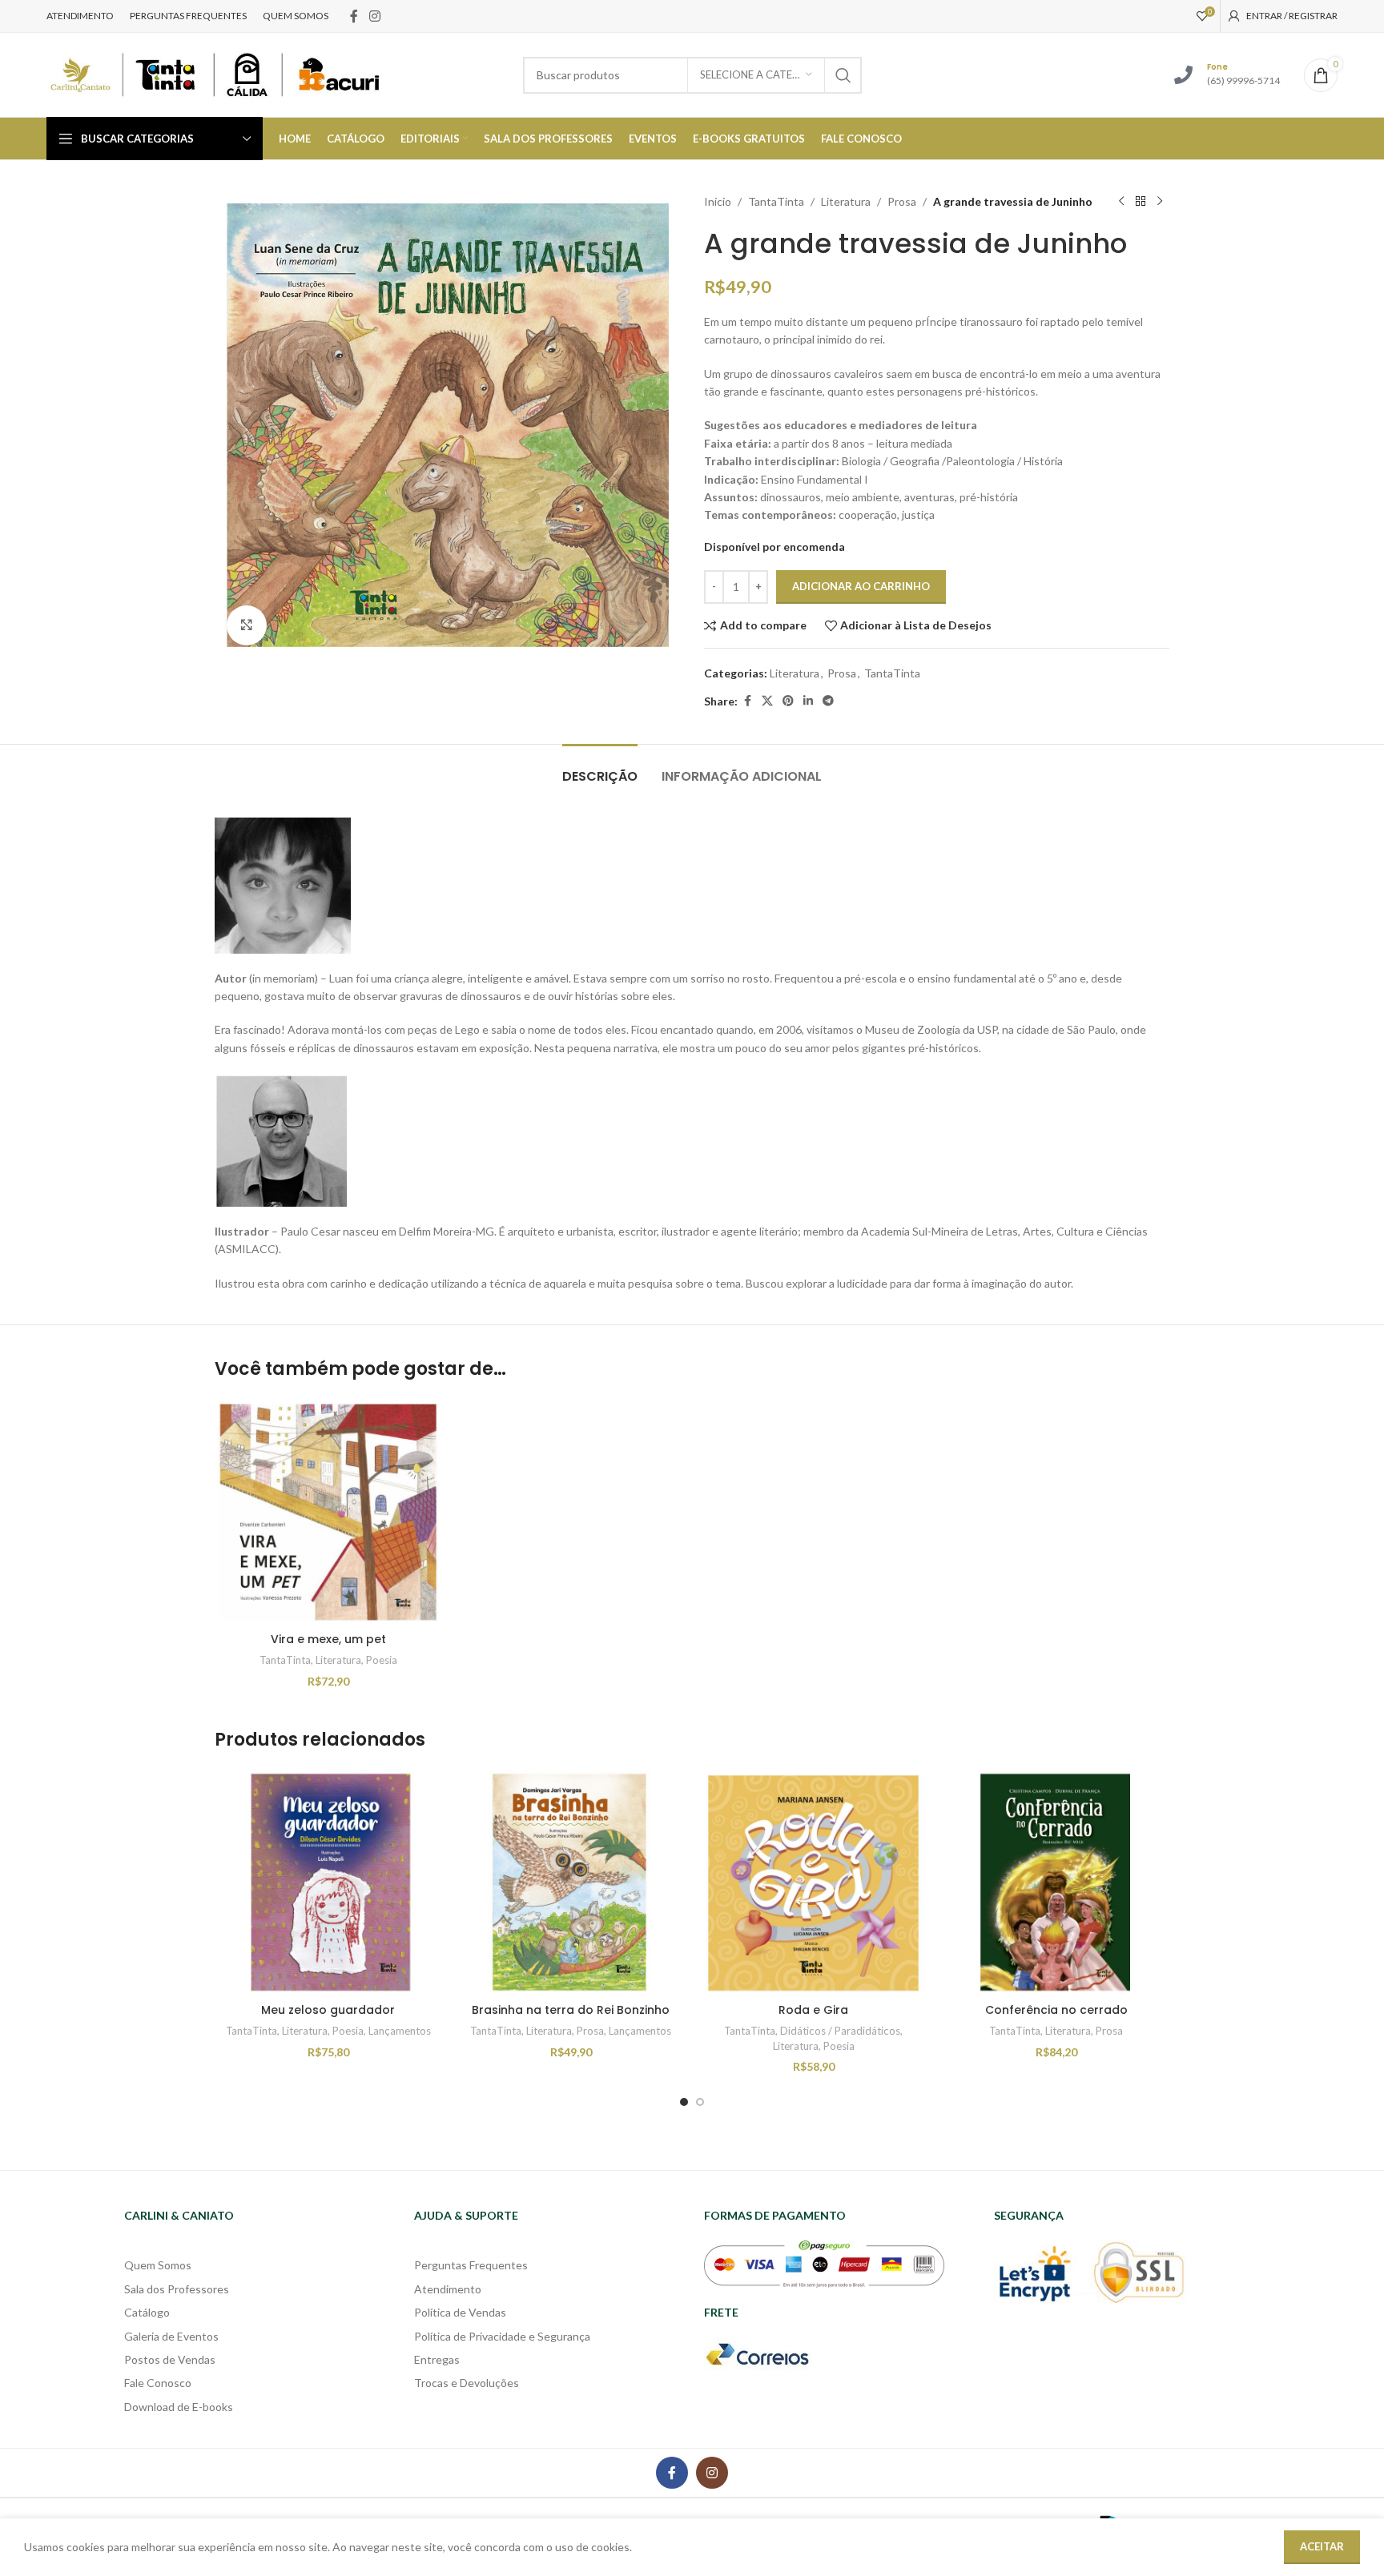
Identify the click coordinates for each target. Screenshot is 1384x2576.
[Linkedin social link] (808, 701)
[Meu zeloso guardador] (328, 1882)
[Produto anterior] (1121, 202)
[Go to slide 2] (700, 2102)
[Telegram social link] (828, 701)
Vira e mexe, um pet (328, 1639)
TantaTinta (776, 201)
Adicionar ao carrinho (861, 586)
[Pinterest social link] (788, 701)
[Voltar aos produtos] (1141, 202)
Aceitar (1322, 2546)
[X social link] (767, 701)
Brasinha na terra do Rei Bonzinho (571, 2010)
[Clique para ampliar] (247, 625)
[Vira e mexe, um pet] (328, 1511)
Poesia (382, 1660)
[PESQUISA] (843, 75)
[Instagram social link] (374, 16)
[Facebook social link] (354, 16)
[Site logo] (215, 73)
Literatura (846, 201)
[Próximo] (1160, 202)
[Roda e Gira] (813, 1882)
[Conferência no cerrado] (1056, 1882)
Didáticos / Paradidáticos (840, 2031)
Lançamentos (400, 2031)
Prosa (902, 201)
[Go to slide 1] (684, 2102)
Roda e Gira (813, 2010)
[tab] (600, 768)
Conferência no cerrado (1056, 2010)
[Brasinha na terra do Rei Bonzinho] (571, 1882)
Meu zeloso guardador (328, 2010)
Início (718, 201)
